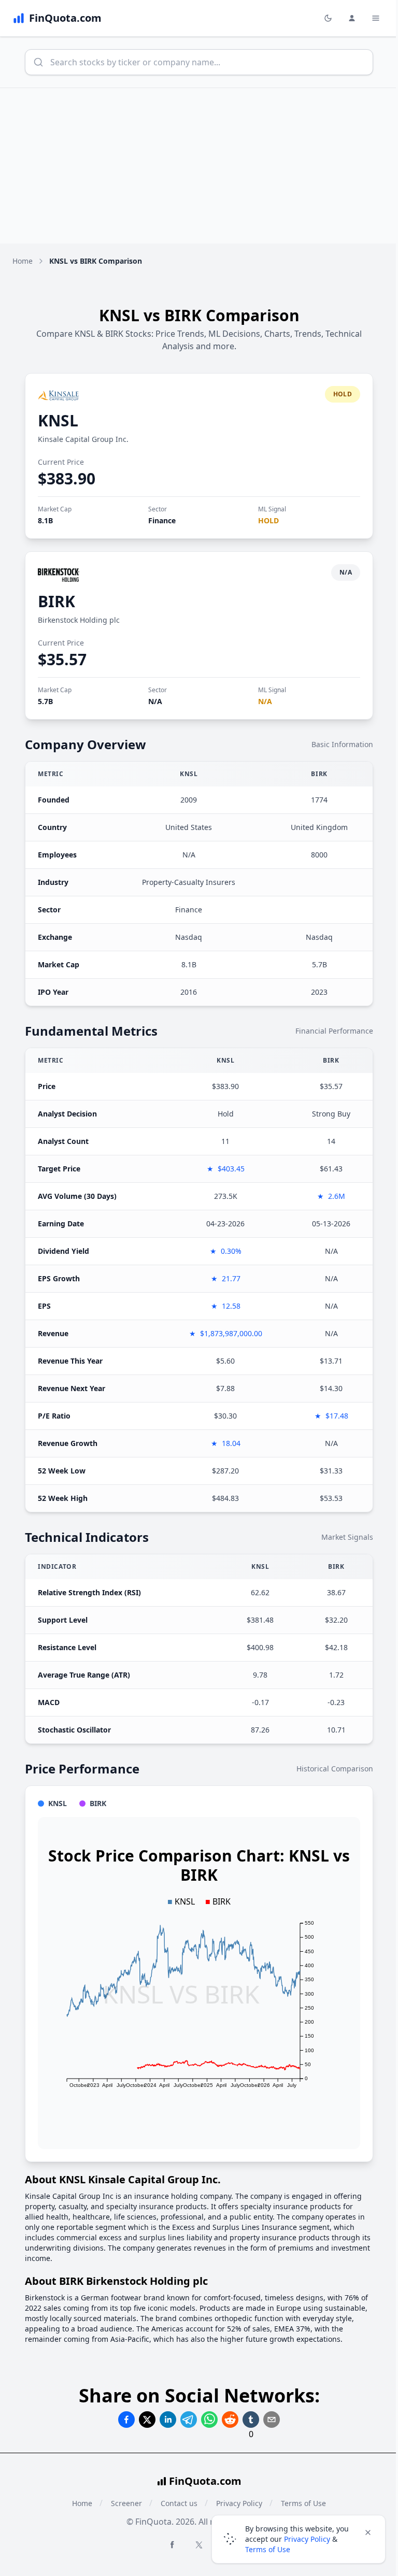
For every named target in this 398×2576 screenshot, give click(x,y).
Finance (162, 520)
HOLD (268, 520)
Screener (126, 2503)
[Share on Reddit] (230, 2420)
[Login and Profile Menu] (352, 18)
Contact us (179, 2503)
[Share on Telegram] (189, 2420)
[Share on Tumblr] (251, 2420)
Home (23, 261)
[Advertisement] (199, 166)
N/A (155, 701)
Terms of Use (268, 2549)
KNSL (58, 420)
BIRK (56, 601)
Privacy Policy (307, 2539)
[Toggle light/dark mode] (328, 18)
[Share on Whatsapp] (209, 2420)
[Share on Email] (272, 2420)
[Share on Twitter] (147, 2420)
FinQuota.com (205, 2481)
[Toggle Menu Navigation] (376, 18)
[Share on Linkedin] (168, 2420)
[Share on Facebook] (126, 2420)
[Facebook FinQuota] (172, 2544)
